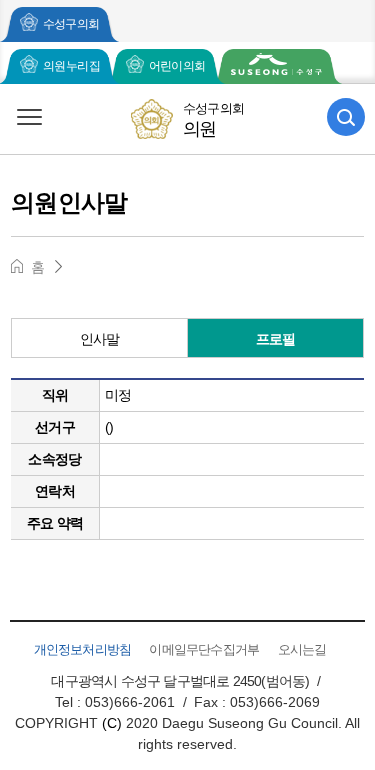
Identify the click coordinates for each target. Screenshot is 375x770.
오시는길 (302, 649)
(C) (112, 723)
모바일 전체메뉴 (29, 117)
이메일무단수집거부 (204, 649)
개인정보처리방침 (83, 649)
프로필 (276, 339)
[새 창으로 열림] (276, 66)
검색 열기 (346, 117)
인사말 (100, 339)
